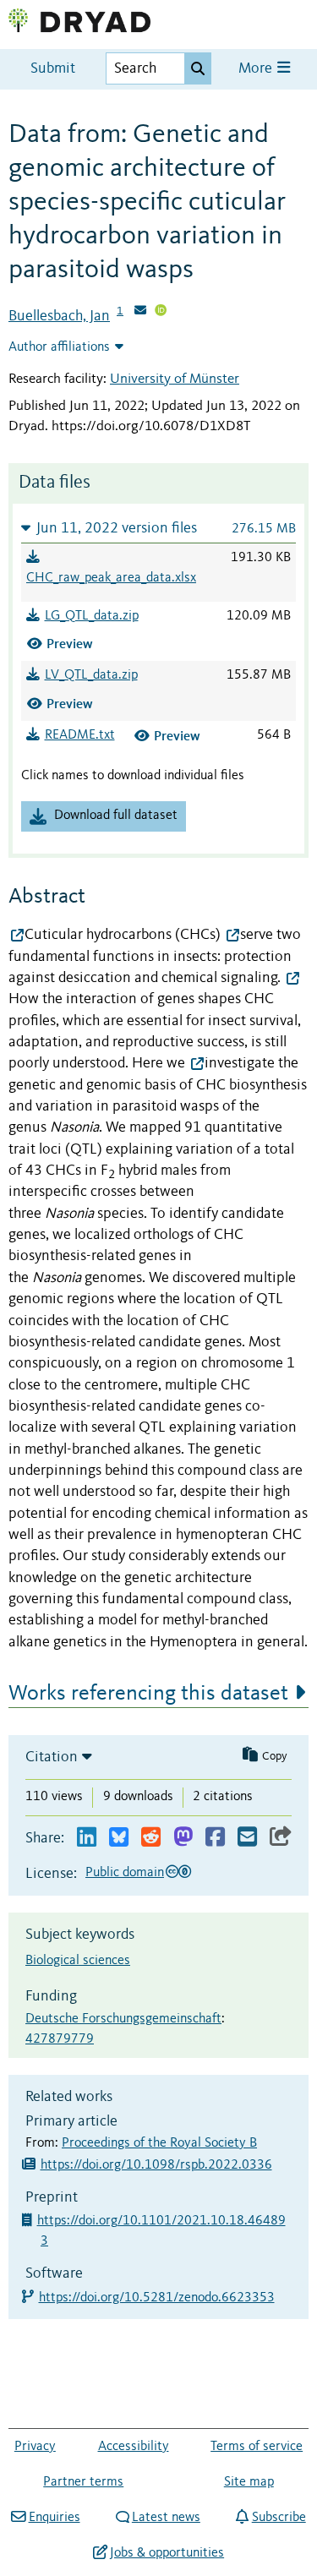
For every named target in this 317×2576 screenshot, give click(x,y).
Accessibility (134, 2447)
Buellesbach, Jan (59, 316)
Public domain (125, 1873)
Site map (249, 2482)
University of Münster (175, 379)
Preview (70, 644)
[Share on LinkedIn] (87, 1838)
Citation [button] (52, 1757)
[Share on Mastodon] (183, 1838)
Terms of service (257, 2447)
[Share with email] (247, 1838)
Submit (53, 69)
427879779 (60, 2039)
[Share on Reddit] (151, 1838)
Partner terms (83, 2482)
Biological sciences (78, 1961)
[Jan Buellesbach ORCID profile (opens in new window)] (161, 312)
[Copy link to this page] (281, 1838)
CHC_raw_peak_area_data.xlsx (111, 578)
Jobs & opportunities (167, 2553)
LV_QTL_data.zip (91, 675)
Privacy (35, 2447)
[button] (158, 528)
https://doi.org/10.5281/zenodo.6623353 (158, 2298)
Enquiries (54, 2518)
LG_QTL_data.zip (92, 616)
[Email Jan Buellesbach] (140, 312)
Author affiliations (59, 347)
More (257, 69)
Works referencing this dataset (148, 1694)
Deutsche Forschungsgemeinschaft (123, 2019)
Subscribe (279, 2518)
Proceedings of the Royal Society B (159, 2143)
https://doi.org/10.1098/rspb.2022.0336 (156, 2165)
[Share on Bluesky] (119, 1838)
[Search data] (198, 68)
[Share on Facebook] (215, 1838)
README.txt (80, 735)
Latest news (166, 2518)
